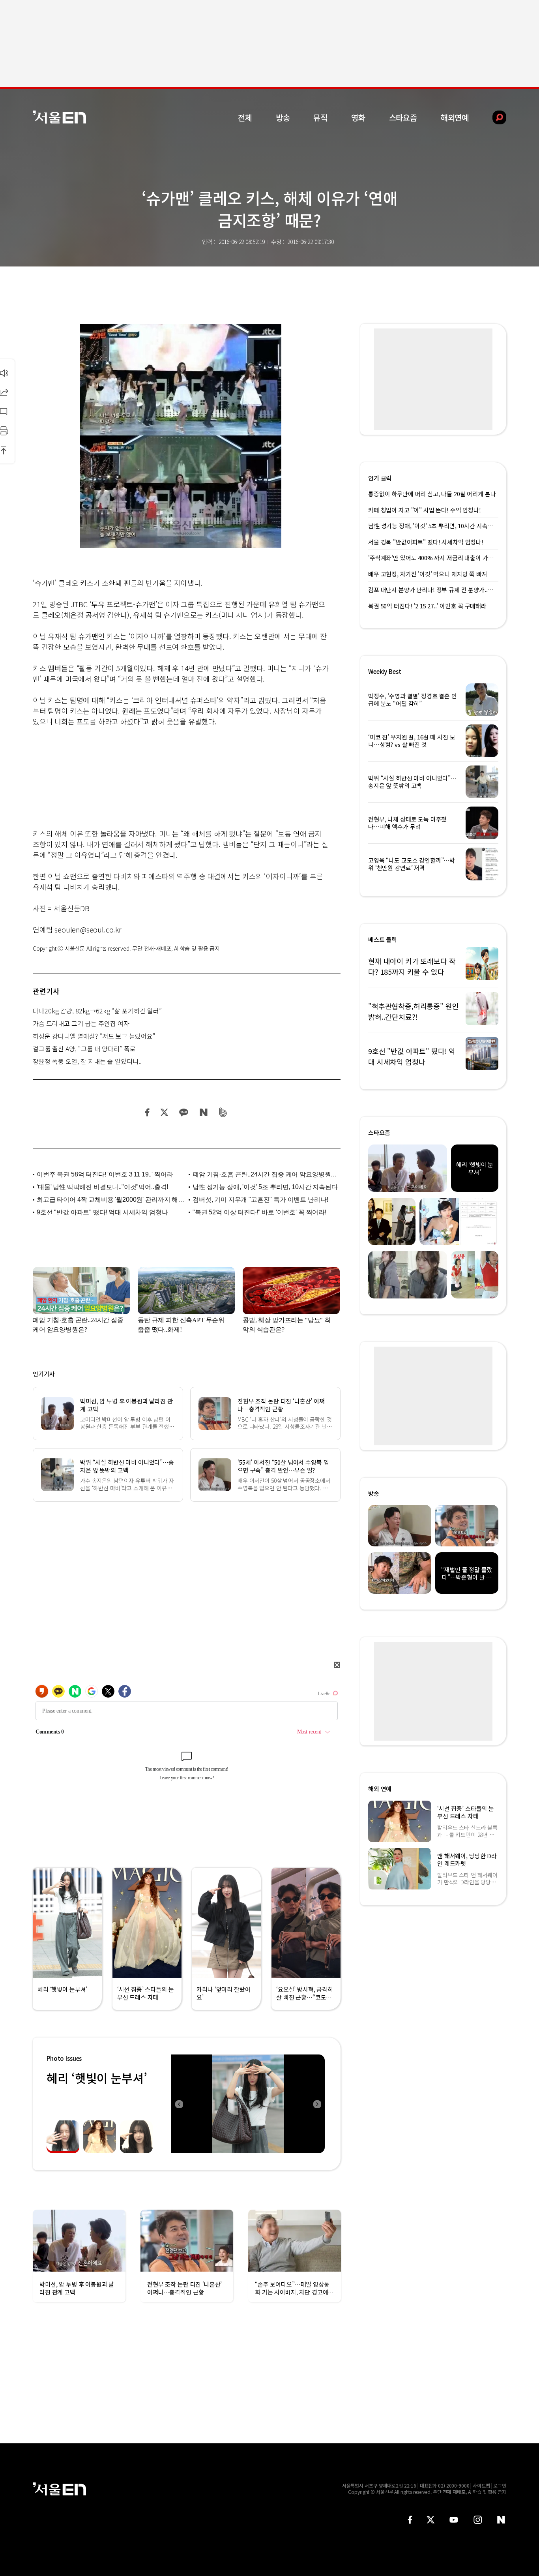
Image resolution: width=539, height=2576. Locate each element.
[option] (248, 2104)
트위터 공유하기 (164, 1112)
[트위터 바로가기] (430, 2520)
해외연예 (455, 117)
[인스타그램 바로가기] (478, 2520)
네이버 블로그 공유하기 (203, 1112)
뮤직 (320, 117)
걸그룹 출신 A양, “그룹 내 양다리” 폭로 (84, 1049)
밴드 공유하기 (223, 1112)
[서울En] (59, 117)
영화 (358, 117)
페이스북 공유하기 (148, 1112)
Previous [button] (179, 2104)
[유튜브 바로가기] (454, 2520)
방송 (283, 117)
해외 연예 (380, 1789)
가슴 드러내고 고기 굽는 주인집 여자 (81, 1023)
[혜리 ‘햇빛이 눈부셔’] (248, 2104)
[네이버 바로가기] (501, 2520)
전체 (245, 117)
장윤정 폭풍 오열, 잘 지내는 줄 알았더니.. (87, 1061)
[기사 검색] (493, 117)
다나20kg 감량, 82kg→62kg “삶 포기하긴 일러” (97, 1011)
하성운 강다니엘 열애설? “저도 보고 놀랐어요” (94, 1036)
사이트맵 (481, 2485)
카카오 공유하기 (183, 1112)
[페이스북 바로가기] (410, 2520)
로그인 (500, 2485)
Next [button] (317, 2104)
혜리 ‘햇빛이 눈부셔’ (97, 2078)
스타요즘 (403, 117)
